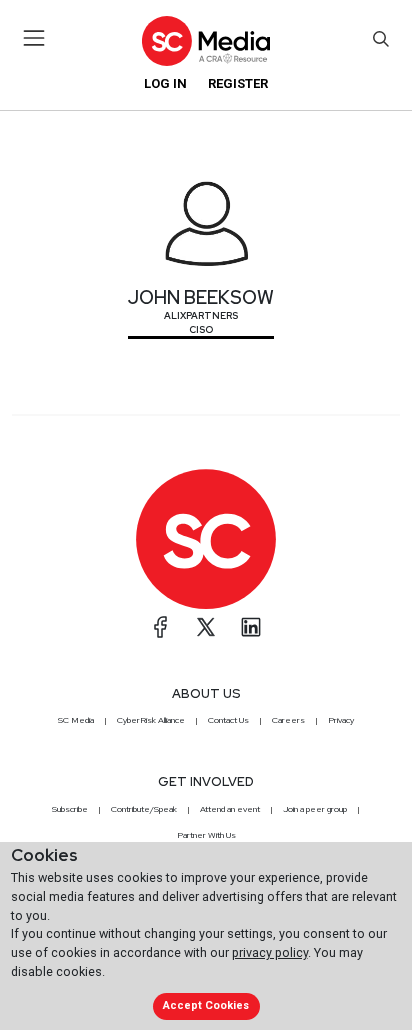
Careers (288, 720)
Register (238, 83)
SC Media (76, 720)
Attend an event (230, 809)
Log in (165, 83)
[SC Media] (206, 40)
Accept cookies (206, 1005)
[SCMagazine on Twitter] (206, 627)
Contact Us (228, 720)
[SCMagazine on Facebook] (161, 627)
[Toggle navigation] (34, 38)
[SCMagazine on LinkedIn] (251, 627)
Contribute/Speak (144, 809)
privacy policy (270, 952)
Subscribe (70, 809)
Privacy (341, 720)
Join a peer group (315, 809)
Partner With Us (206, 835)
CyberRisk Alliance (151, 720)
